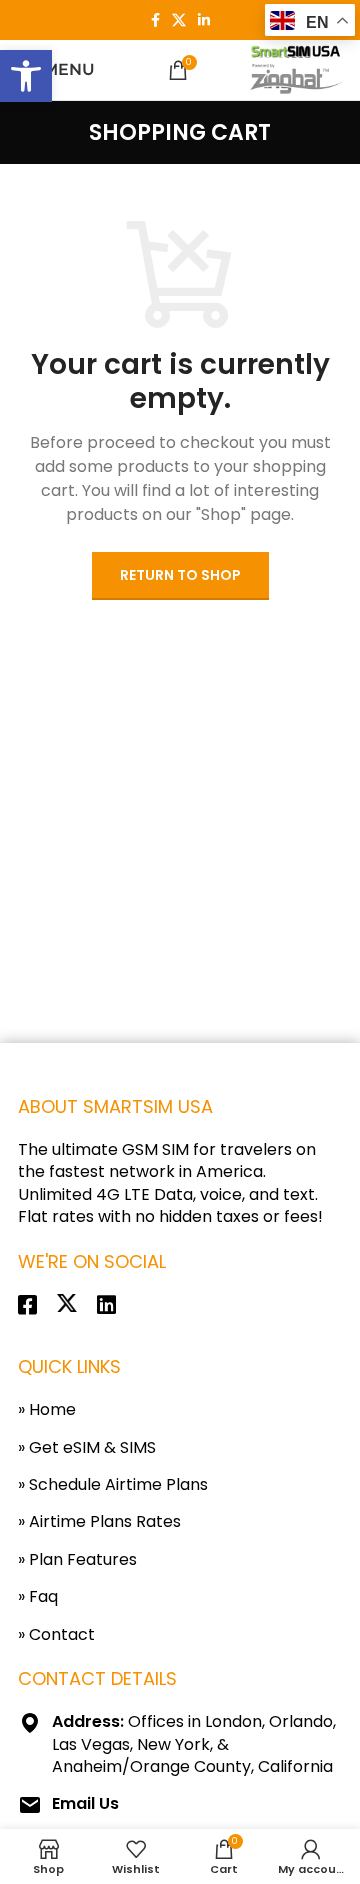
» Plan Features (77, 1559)
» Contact (56, 1634)
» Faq (38, 1596)
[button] (26, 76)
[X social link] (179, 20)
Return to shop (180, 575)
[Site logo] (293, 70)
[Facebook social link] (155, 20)
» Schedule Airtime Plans (113, 1484)
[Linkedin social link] (204, 20)
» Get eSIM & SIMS (87, 1447)
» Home (47, 1409)
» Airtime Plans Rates (99, 1521)
